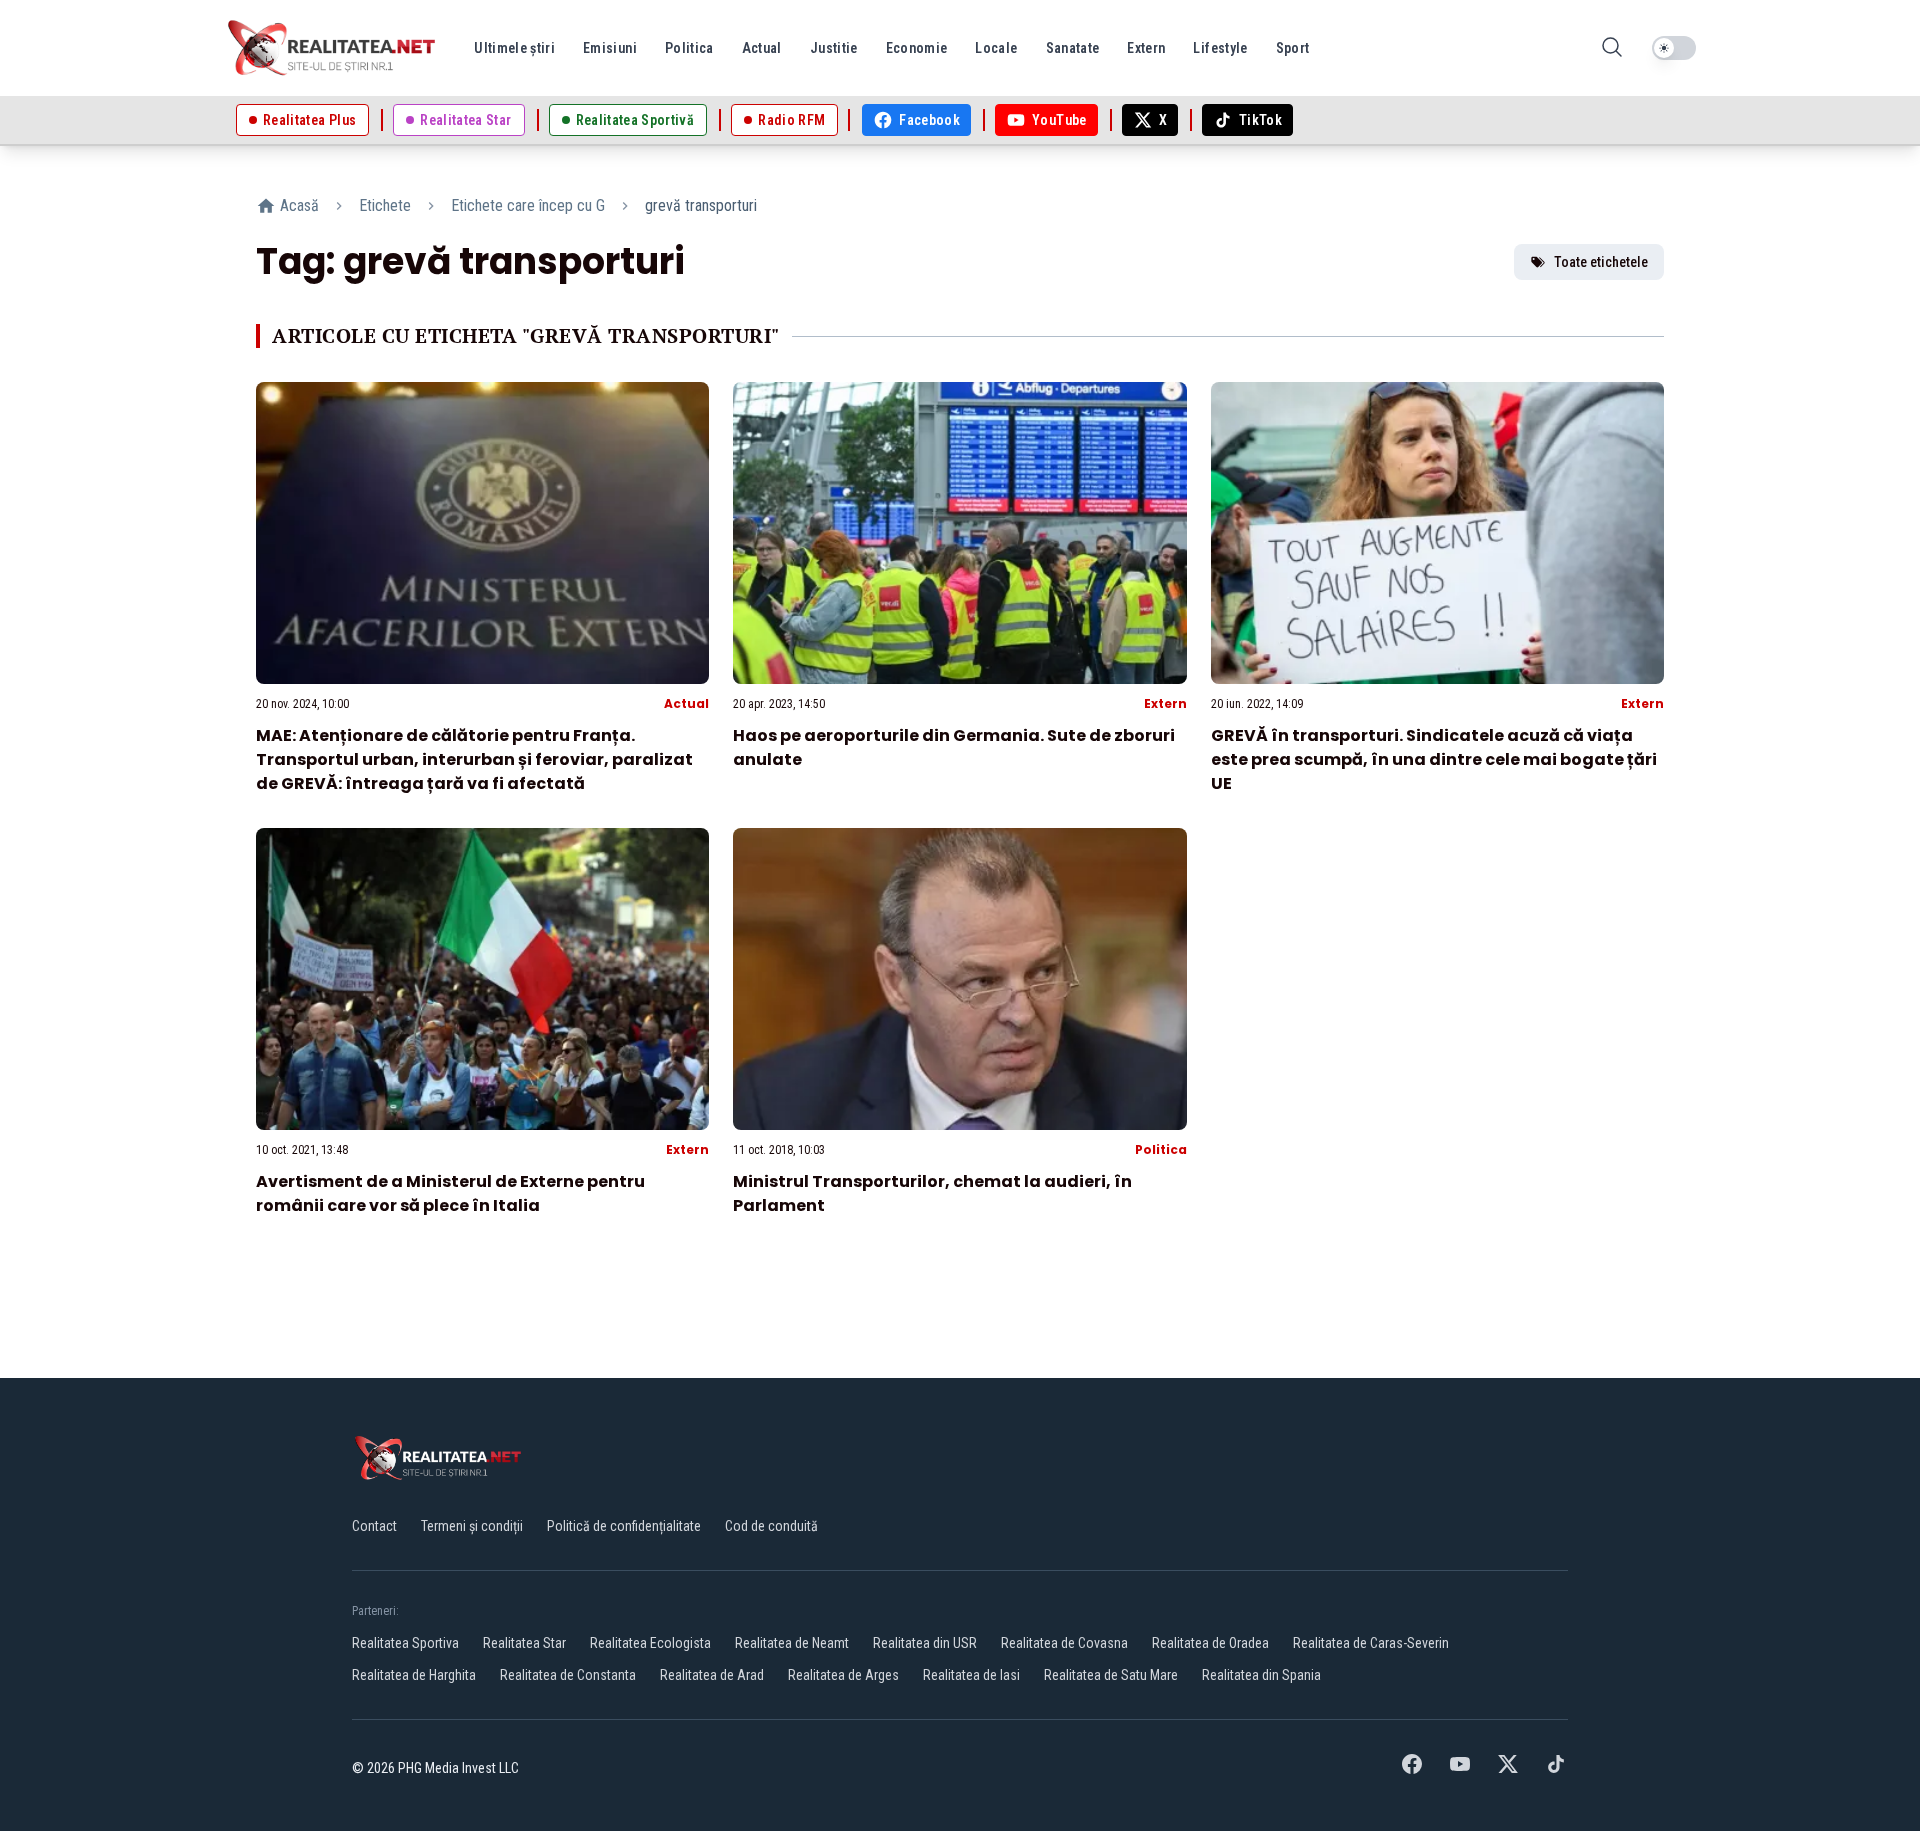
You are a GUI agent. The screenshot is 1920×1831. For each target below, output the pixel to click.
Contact (374, 1526)
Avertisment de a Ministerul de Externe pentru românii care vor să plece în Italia (450, 1193)
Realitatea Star (524, 1643)
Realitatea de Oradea (1210, 1643)
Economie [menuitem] (917, 48)
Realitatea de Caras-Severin (1371, 1643)
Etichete (385, 205)
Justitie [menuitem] (834, 48)
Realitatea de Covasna (1064, 1643)
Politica (1161, 1149)
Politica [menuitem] (689, 48)
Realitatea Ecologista (650, 1643)
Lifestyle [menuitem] (1220, 48)
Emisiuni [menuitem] (610, 48)
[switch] (1674, 48)
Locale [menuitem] (996, 48)
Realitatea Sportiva (405, 1643)
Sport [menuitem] (1293, 48)
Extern (1165, 703)
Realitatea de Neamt (792, 1643)
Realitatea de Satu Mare (1111, 1675)
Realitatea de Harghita (414, 1675)
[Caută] (1612, 48)
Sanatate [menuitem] (1073, 48)
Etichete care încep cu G (528, 205)
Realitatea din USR (925, 1643)
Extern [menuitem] (1146, 48)
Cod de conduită (771, 1526)
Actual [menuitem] (762, 48)
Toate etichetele (1601, 262)
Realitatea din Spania (1261, 1675)
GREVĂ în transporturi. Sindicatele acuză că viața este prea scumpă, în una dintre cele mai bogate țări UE (1434, 759)
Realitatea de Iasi (971, 1675)
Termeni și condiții (472, 1526)
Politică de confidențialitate (624, 1526)
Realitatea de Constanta (568, 1675)
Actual (686, 703)
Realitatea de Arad (712, 1675)
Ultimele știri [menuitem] (514, 48)
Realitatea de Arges (843, 1675)
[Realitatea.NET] (333, 48)
